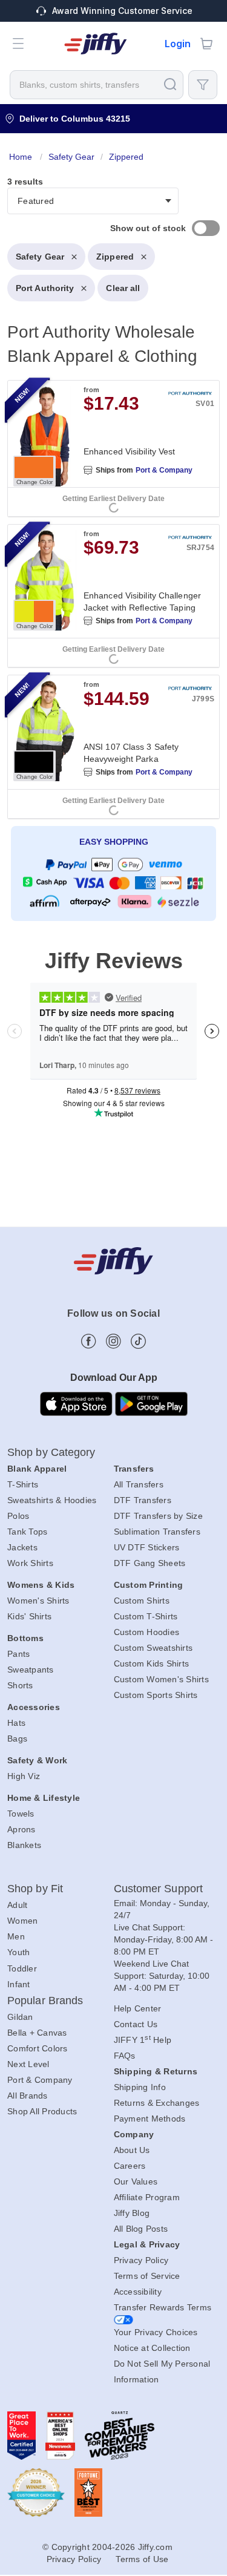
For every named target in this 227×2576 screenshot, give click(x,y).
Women (22, 1921)
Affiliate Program (147, 2197)
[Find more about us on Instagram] (113, 1341)
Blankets (24, 1845)
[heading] (113, 538)
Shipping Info (140, 2087)
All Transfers (139, 1484)
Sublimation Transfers (157, 1532)
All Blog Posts (141, 2229)
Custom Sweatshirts (153, 1648)
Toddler (22, 1968)
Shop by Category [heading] (51, 1452)
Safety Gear (40, 257)
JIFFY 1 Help (143, 2040)
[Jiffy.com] (96, 44)
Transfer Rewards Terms (163, 2307)
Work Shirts (30, 1563)
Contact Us (136, 2024)
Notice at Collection (152, 2348)
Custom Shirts (142, 1601)
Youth (18, 1952)
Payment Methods (150, 2119)
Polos (18, 1516)
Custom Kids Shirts (152, 1663)
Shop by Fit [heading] (35, 1889)
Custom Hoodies (147, 1632)
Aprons (21, 1829)
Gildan (20, 2017)
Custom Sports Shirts (156, 1695)
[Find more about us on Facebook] (89, 1341)
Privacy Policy (141, 2260)
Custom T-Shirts (146, 1616)
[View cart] (206, 44)
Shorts (20, 1685)
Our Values (136, 2181)
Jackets (22, 1547)
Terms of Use (142, 2559)
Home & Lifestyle (44, 1798)
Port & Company (164, 470)
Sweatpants (31, 1670)
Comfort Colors (38, 2048)
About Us (132, 2150)
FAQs (125, 2056)
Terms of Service (147, 2276)
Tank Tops (27, 1532)
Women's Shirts (38, 1601)
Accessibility (138, 2292)
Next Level (28, 2064)
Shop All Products (42, 2111)
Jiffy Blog (132, 2213)
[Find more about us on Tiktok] (138, 1341)
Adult (17, 1905)
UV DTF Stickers (147, 1547)
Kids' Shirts (29, 1616)
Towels (21, 1814)
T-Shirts (23, 1484)
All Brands (28, 2096)
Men (16, 1936)
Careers (130, 2166)
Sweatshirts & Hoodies (52, 1500)
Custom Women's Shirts (161, 1679)
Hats (16, 1723)
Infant (19, 1984)
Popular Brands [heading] (45, 2001)
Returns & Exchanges (157, 2103)
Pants (18, 1654)
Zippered (115, 257)
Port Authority (45, 288)
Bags (17, 1739)
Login (178, 44)
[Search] (170, 84)
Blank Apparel (37, 1469)
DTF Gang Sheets (150, 1563)
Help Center (138, 2008)
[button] (18, 44)
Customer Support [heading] (159, 1889)
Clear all (123, 288)
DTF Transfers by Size (158, 1516)
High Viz (24, 1776)
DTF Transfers (143, 1500)
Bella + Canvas (37, 2033)
